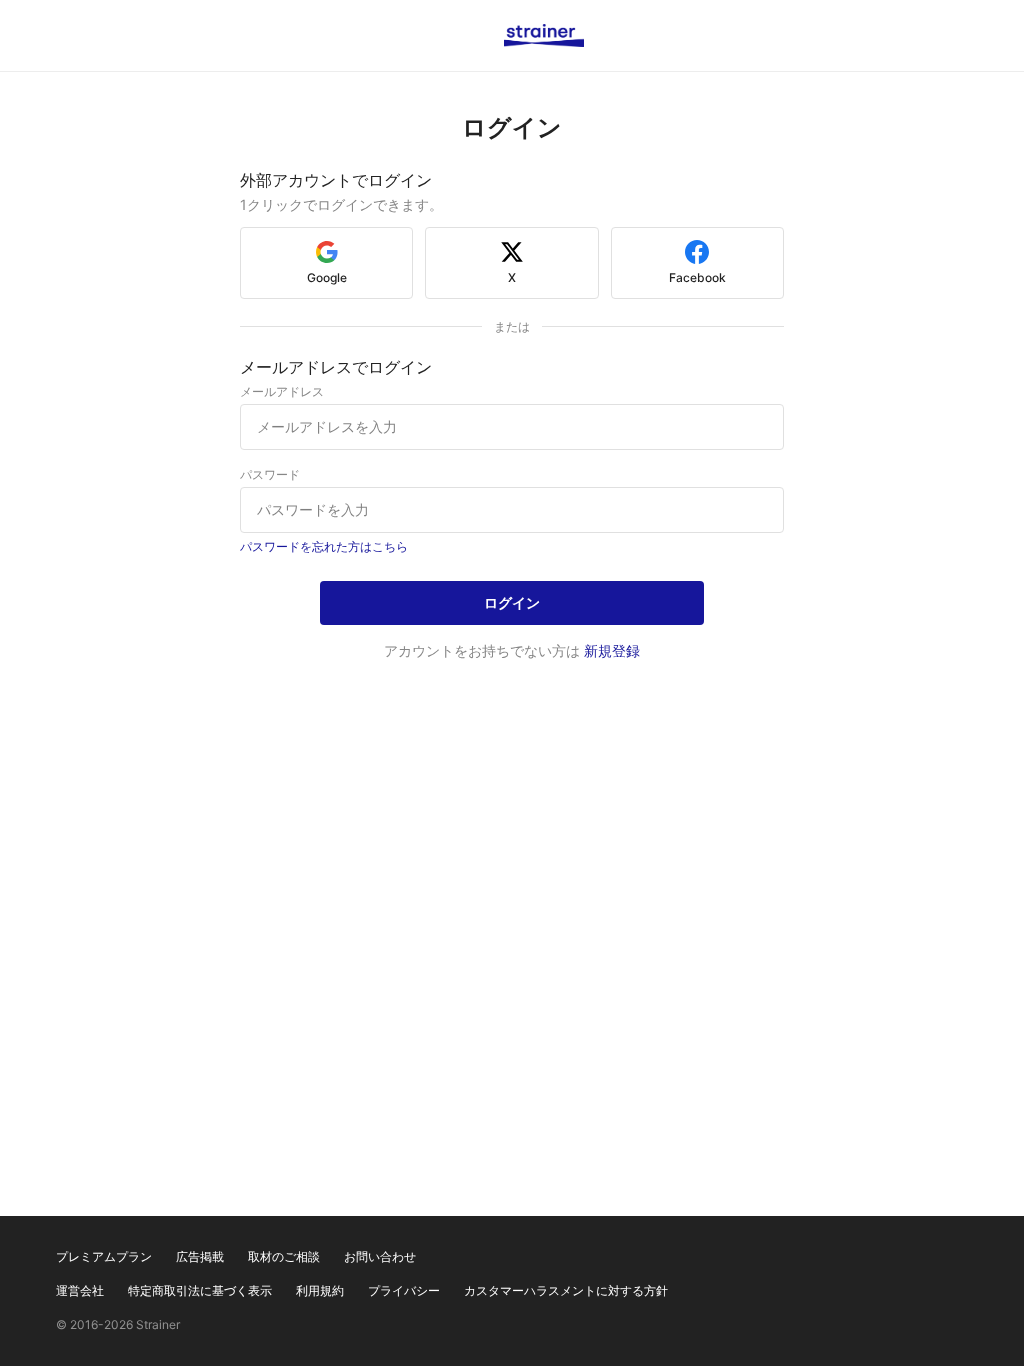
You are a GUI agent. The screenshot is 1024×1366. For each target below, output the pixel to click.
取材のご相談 (284, 1256)
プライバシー (404, 1290)
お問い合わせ (380, 1256)
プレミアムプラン (104, 1256)
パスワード (270, 474)
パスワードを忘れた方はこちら (324, 546)
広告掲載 (200, 1256)
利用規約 (320, 1290)
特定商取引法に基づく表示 (200, 1290)
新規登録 (612, 650)
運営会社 (80, 1290)
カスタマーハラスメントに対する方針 (566, 1290)
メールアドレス (282, 391)
